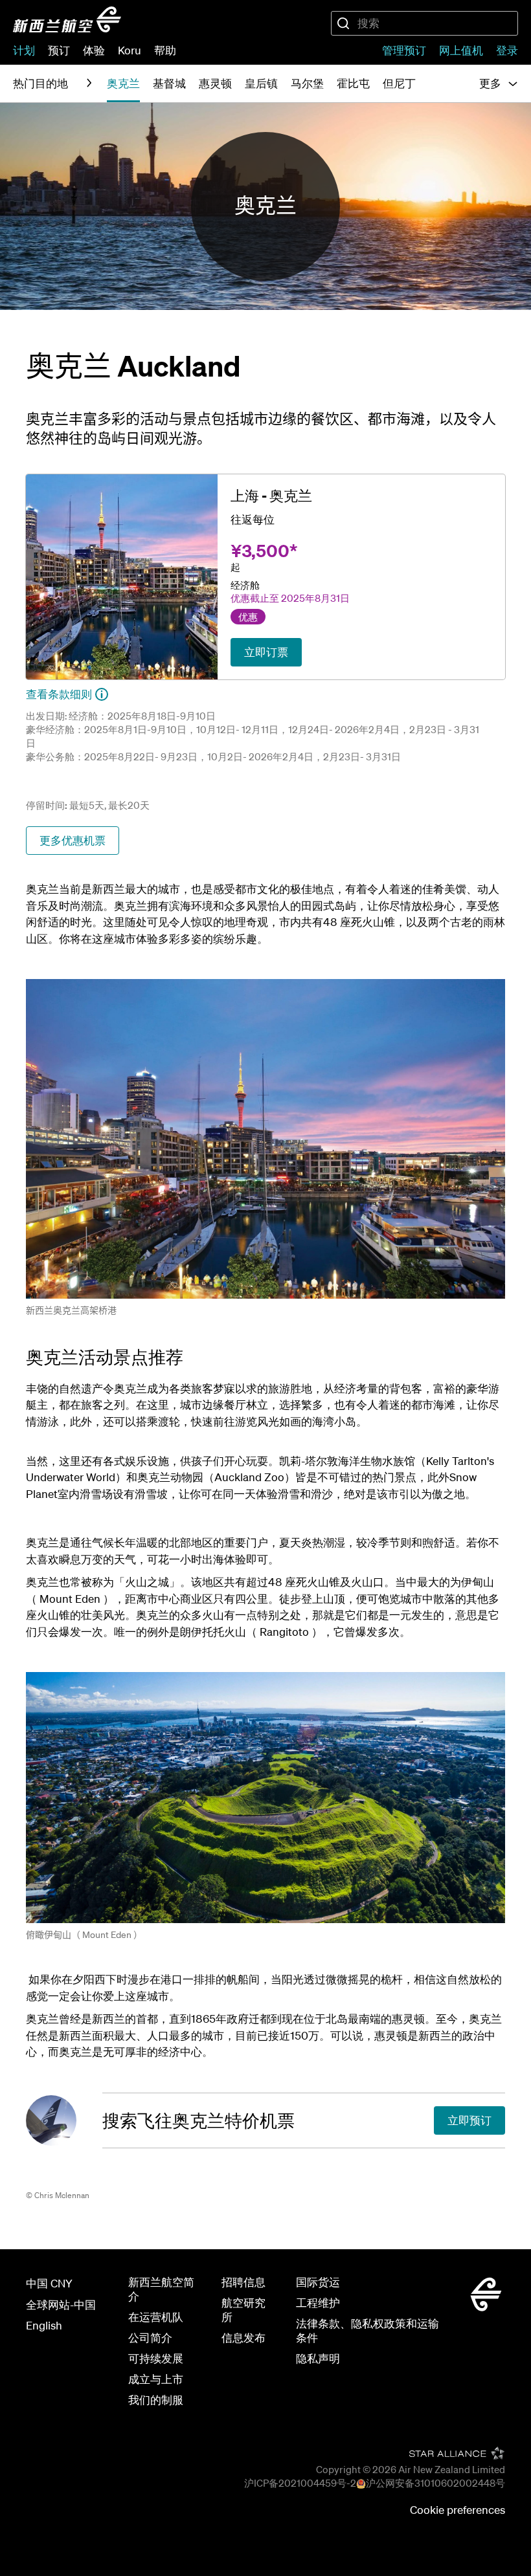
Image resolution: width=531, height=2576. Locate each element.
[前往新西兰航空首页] (67, 19)
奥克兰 (265, 206)
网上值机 (461, 50)
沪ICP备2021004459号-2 (300, 2483)
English (44, 2325)
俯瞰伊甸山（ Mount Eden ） (84, 1935)
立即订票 (266, 652)
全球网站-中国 (61, 2305)
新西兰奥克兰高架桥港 (71, 1310)
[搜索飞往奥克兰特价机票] (64, 2120)
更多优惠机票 (73, 840)
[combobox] (424, 23)
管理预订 (404, 50)
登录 (507, 50)
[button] (499, 83)
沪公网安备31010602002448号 (435, 2483)
